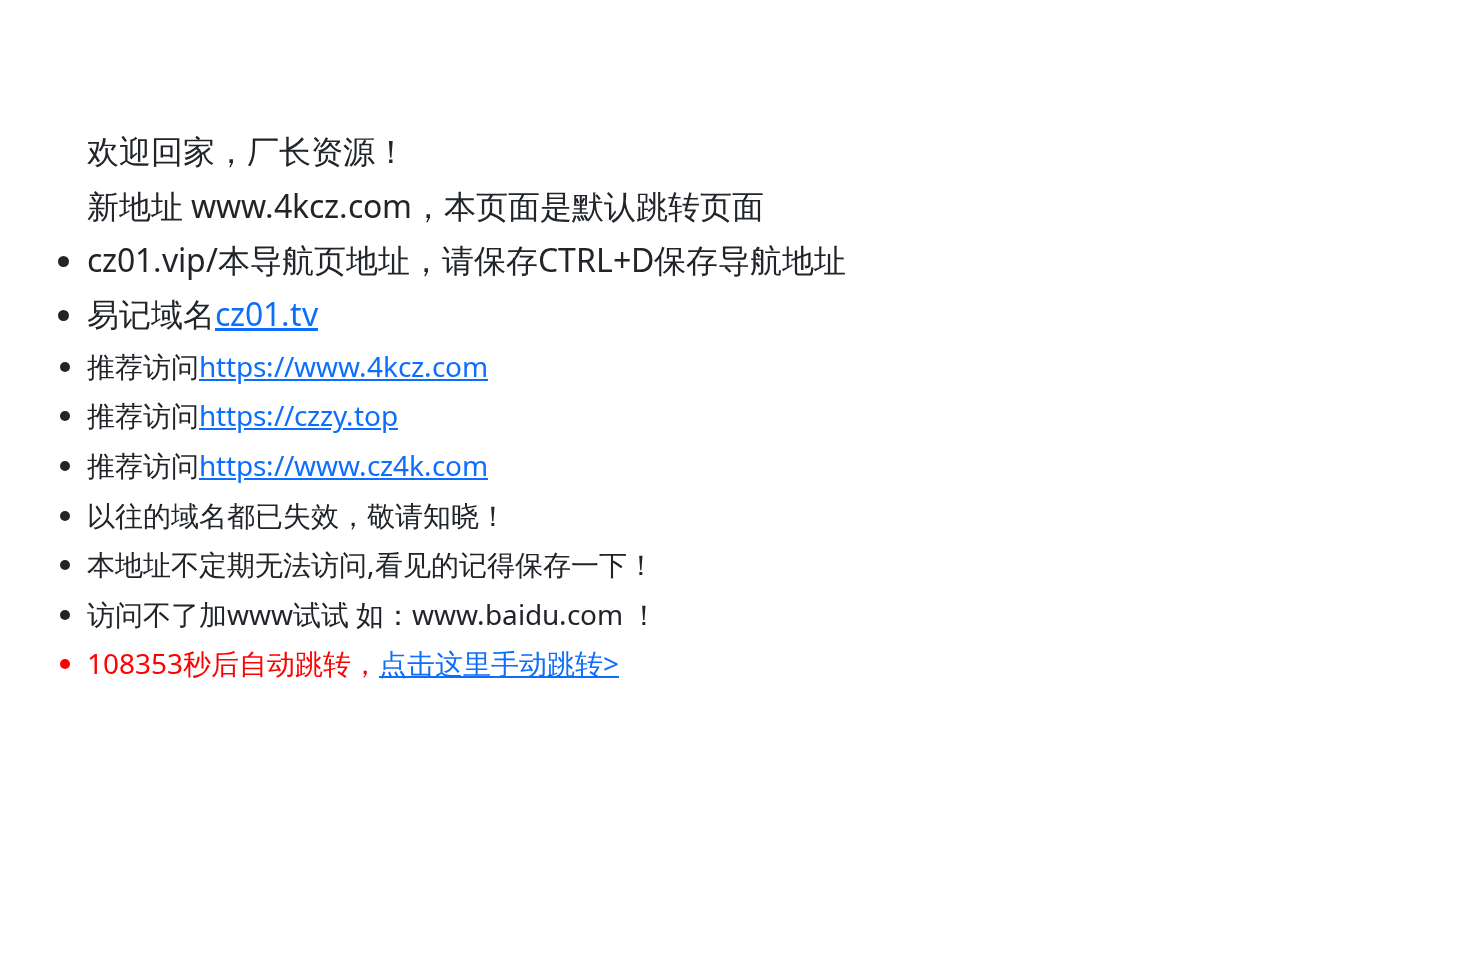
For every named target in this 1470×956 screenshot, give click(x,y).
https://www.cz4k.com (343, 465)
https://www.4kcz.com (343, 366)
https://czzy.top (298, 415)
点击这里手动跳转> (499, 663)
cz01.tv (266, 313)
